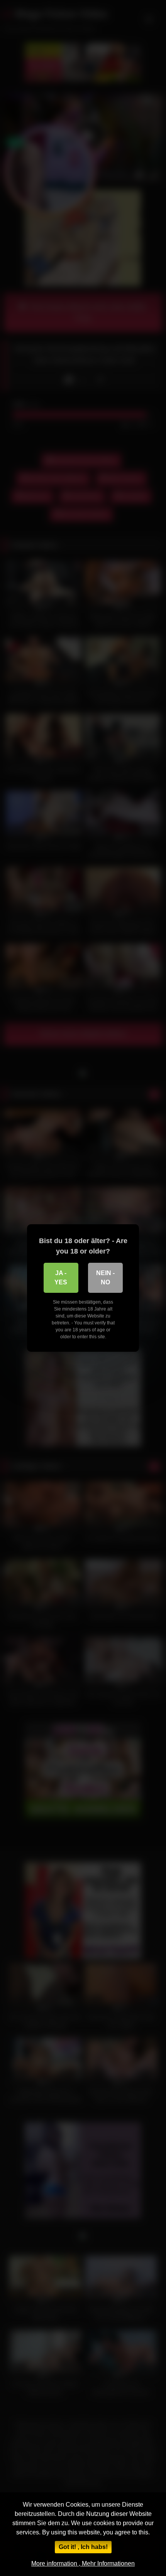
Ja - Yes (61, 1278)
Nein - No (105, 1278)
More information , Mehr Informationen (83, 2563)
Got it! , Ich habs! (83, 2547)
